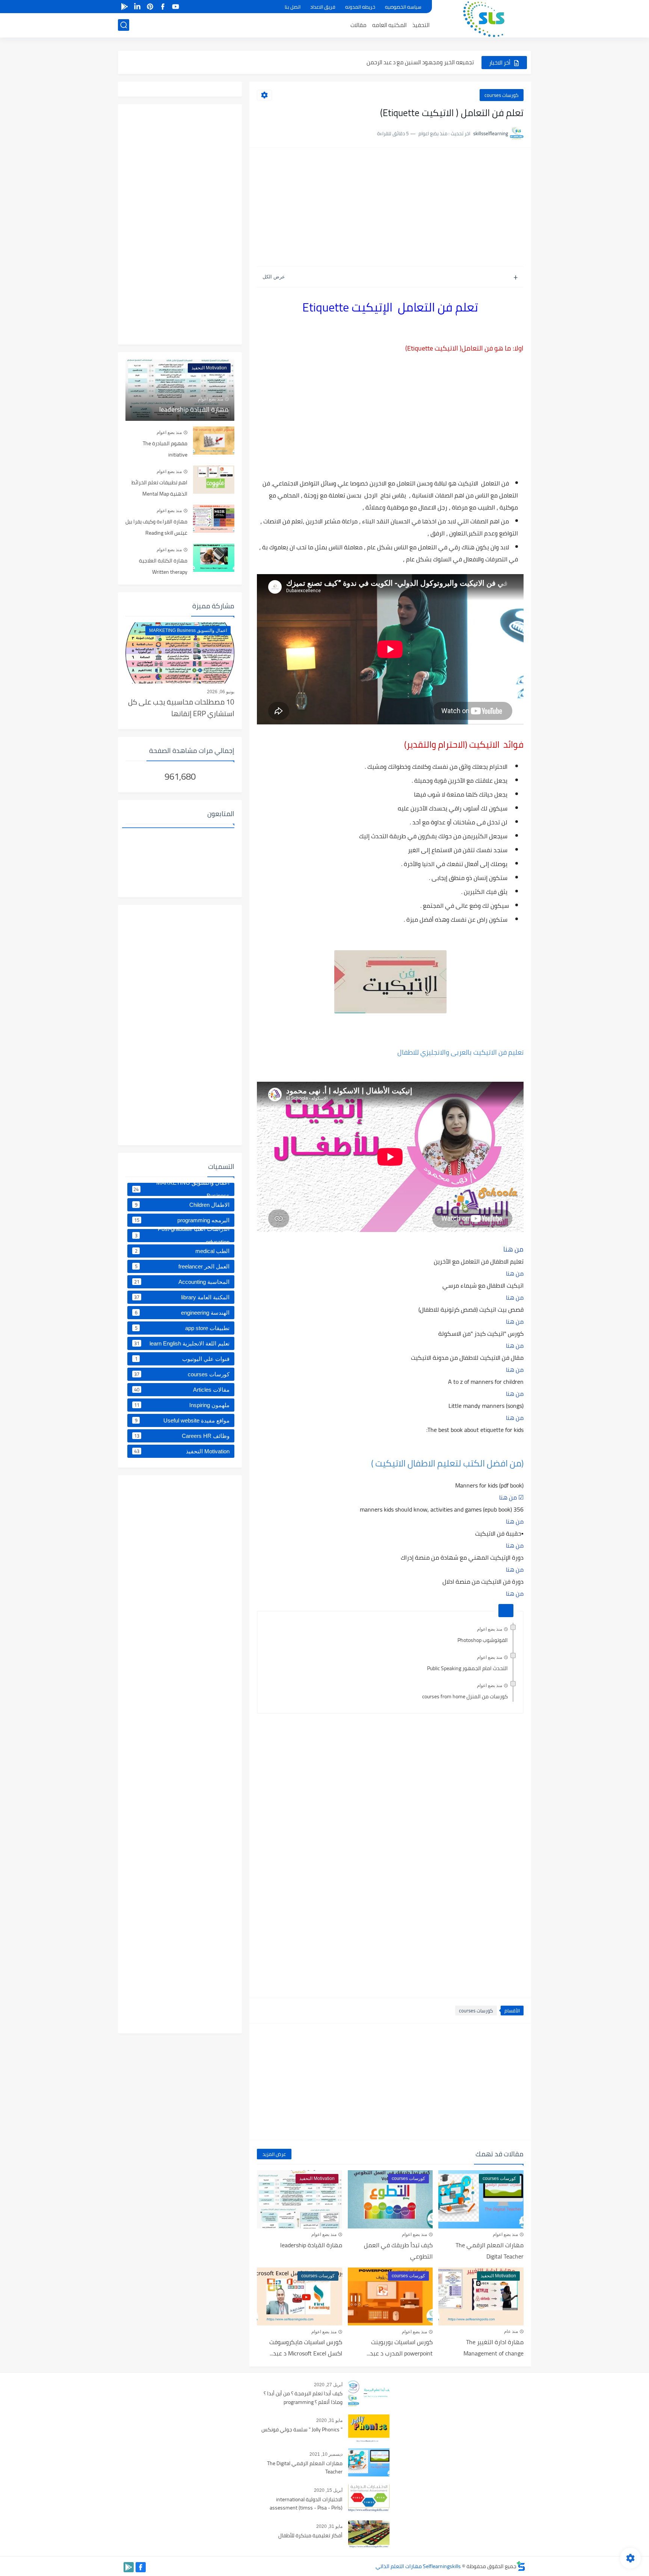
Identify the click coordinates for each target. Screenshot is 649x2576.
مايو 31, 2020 (329, 2420)
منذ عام (511, 2331)
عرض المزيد (274, 2154)
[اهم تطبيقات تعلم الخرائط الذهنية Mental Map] (214, 480)
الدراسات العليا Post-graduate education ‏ (182, 1236)
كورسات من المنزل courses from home (465, 1696)
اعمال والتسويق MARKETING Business (181, 1189)
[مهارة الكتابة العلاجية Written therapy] (214, 558)
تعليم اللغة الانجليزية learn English (182, 1343)
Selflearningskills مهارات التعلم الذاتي (418, 2566)
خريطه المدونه (360, 7)
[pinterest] (150, 7)
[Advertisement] (390, 208)
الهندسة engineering (182, 1312)
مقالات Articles (182, 1389)
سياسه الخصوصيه (403, 7)
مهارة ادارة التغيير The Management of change (494, 2348)
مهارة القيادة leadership (311, 2245)
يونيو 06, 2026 (221, 692)
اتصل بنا (293, 7)
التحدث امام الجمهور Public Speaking (467, 1668)
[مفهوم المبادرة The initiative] (214, 441)
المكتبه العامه (389, 25)
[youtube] (175, 7)
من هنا (513, 1249)
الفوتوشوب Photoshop (483, 1640)
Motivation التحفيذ (182, 1451)
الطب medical (182, 1251)
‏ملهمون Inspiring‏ (182, 1405)
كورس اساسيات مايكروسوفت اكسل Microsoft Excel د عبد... (306, 2348)
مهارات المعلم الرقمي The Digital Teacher (490, 2251)
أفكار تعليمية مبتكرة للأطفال (310, 2536)
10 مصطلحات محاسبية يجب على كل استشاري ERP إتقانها (181, 708)
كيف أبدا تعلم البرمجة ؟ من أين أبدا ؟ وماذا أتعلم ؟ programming (303, 2398)
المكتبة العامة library (182, 1297)
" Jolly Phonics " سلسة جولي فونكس (302, 2430)
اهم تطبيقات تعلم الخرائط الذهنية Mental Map (159, 488)
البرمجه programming (182, 1220)
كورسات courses (502, 95)
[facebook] (163, 7)
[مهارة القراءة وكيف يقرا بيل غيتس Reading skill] (214, 519)
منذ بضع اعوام (490, 1629)
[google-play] (124, 7)
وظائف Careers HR (182, 1436)
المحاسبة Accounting (182, 1282)
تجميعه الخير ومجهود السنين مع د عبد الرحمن (420, 62)
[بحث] (124, 25)
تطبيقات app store (182, 1328)
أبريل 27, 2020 (328, 2385)
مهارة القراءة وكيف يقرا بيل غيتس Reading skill (156, 527)
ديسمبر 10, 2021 (326, 2454)
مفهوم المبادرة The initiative (165, 449)
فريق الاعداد (323, 7)
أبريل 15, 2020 (328, 2490)
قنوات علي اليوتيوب (182, 1359)
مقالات (358, 25)
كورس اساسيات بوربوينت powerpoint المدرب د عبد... (400, 2348)
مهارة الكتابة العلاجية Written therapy (163, 566)
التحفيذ (421, 25)
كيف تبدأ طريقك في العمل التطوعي (398, 2251)
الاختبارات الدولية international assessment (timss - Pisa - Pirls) (306, 2504)
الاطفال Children (182, 1205)
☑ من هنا (511, 1497)
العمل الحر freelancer (182, 1266)
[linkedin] (137, 7)
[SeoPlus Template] (521, 2566)
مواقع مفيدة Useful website (182, 1420)
